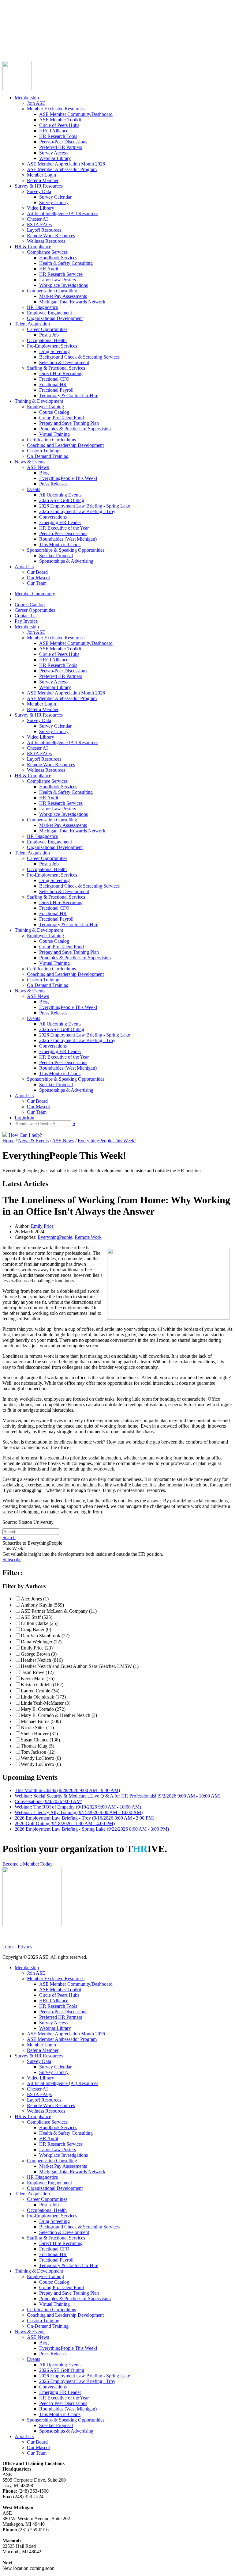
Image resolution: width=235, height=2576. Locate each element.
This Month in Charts (60, 544)
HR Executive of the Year (64, 528)
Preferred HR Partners (61, 147)
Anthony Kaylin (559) (42, 1605)
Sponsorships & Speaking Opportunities (66, 550)
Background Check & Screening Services (79, 357)
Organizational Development (55, 318)
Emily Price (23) (37, 1648)
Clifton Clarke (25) (39, 1623)
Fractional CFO (54, 379)
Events (34, 489)
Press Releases (53, 484)
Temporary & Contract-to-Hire (69, 396)
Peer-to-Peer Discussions (63, 142)
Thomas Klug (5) (37, 1746)
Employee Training (45, 407)
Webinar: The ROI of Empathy (78, 1807)
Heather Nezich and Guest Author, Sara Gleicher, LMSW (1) (80, 1666)
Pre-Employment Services (52, 346)
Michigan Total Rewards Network (72, 302)
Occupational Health (47, 340)
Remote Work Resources (51, 236)
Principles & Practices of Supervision (75, 429)
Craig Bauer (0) (36, 1629)
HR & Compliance (33, 247)
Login (8, 45)
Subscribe (12, 1560)
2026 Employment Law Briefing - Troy (77, 511)
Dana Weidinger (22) (41, 1642)
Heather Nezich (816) (42, 1660)
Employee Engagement (49, 313)
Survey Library (54, 202)
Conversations (53, 517)
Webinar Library (55, 158)
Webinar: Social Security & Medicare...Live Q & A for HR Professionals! (117, 1796)
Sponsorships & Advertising (66, 561)
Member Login (41, 175)
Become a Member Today (28, 1864)
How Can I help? (25, 1135)
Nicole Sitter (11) (37, 1727)
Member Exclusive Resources (56, 109)
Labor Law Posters (58, 280)
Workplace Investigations (63, 285)
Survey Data (39, 191)
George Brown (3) (39, 1654)
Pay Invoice (14, 40)
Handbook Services (58, 258)
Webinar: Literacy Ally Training (79, 1812)
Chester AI (37, 219)
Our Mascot (38, 578)
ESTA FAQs (39, 224)
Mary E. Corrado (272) (43, 1709)
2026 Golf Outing (65, 1823)
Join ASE (36, 103)
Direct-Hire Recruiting (61, 373)
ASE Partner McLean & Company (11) (59, 1611)
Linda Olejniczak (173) (43, 1697)
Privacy (25, 1947)
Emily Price (42, 1226)
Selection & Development (64, 362)
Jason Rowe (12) (37, 1672)
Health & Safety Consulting (66, 263)
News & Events (30, 462)
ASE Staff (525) (37, 1617)
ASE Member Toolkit (60, 120)
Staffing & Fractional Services (56, 368)
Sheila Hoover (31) (39, 1734)
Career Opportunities (23, 29)
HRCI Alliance (54, 131)
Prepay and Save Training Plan (69, 423)
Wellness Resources (46, 241)
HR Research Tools (58, 136)
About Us (24, 567)
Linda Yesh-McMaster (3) (46, 1703)
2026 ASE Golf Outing (62, 500)
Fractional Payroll (56, 390)
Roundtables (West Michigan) (68, 539)
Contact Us (13, 34)
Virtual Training (54, 434)
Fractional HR (53, 384)
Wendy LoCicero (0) (41, 1758)
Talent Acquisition (32, 324)
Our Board (37, 572)
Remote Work (88, 1237)
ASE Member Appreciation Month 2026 (66, 164)
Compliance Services (47, 252)
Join (18, 45)
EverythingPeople (55, 1237)
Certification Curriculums (51, 440)
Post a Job (49, 335)
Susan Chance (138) (40, 1740)
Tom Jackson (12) (38, 1752)
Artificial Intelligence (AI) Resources (63, 213)
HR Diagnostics (42, 307)
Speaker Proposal (56, 556)
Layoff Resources (44, 230)
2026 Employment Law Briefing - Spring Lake (85, 506)
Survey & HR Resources (39, 186)
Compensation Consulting (52, 291)
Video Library (41, 208)
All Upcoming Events (60, 495)
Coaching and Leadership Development (65, 445)
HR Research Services (61, 274)
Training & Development (39, 401)
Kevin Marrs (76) (38, 1678)
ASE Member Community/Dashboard (76, 114)
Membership (27, 98)
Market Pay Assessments (63, 296)
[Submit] (63, 53)
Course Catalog (17, 23)
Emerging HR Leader (60, 522)
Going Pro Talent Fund (62, 418)
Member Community (23, 18)
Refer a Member (43, 180)
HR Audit (49, 269)
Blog (44, 473)
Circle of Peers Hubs (59, 125)
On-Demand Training (48, 456)
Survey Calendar (55, 197)
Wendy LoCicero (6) (41, 1764)
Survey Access (53, 153)
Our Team (37, 583)
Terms (8, 1947)
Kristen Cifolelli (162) (42, 1685)
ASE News (38, 467)
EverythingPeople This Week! (68, 478)
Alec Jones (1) (35, 1599)
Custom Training (43, 451)
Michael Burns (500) (41, 1721)
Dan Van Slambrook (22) (45, 1636)
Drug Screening (54, 351)
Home (8, 1141)
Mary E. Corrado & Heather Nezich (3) (59, 1715)
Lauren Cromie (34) (40, 1691)
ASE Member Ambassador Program (62, 169)
